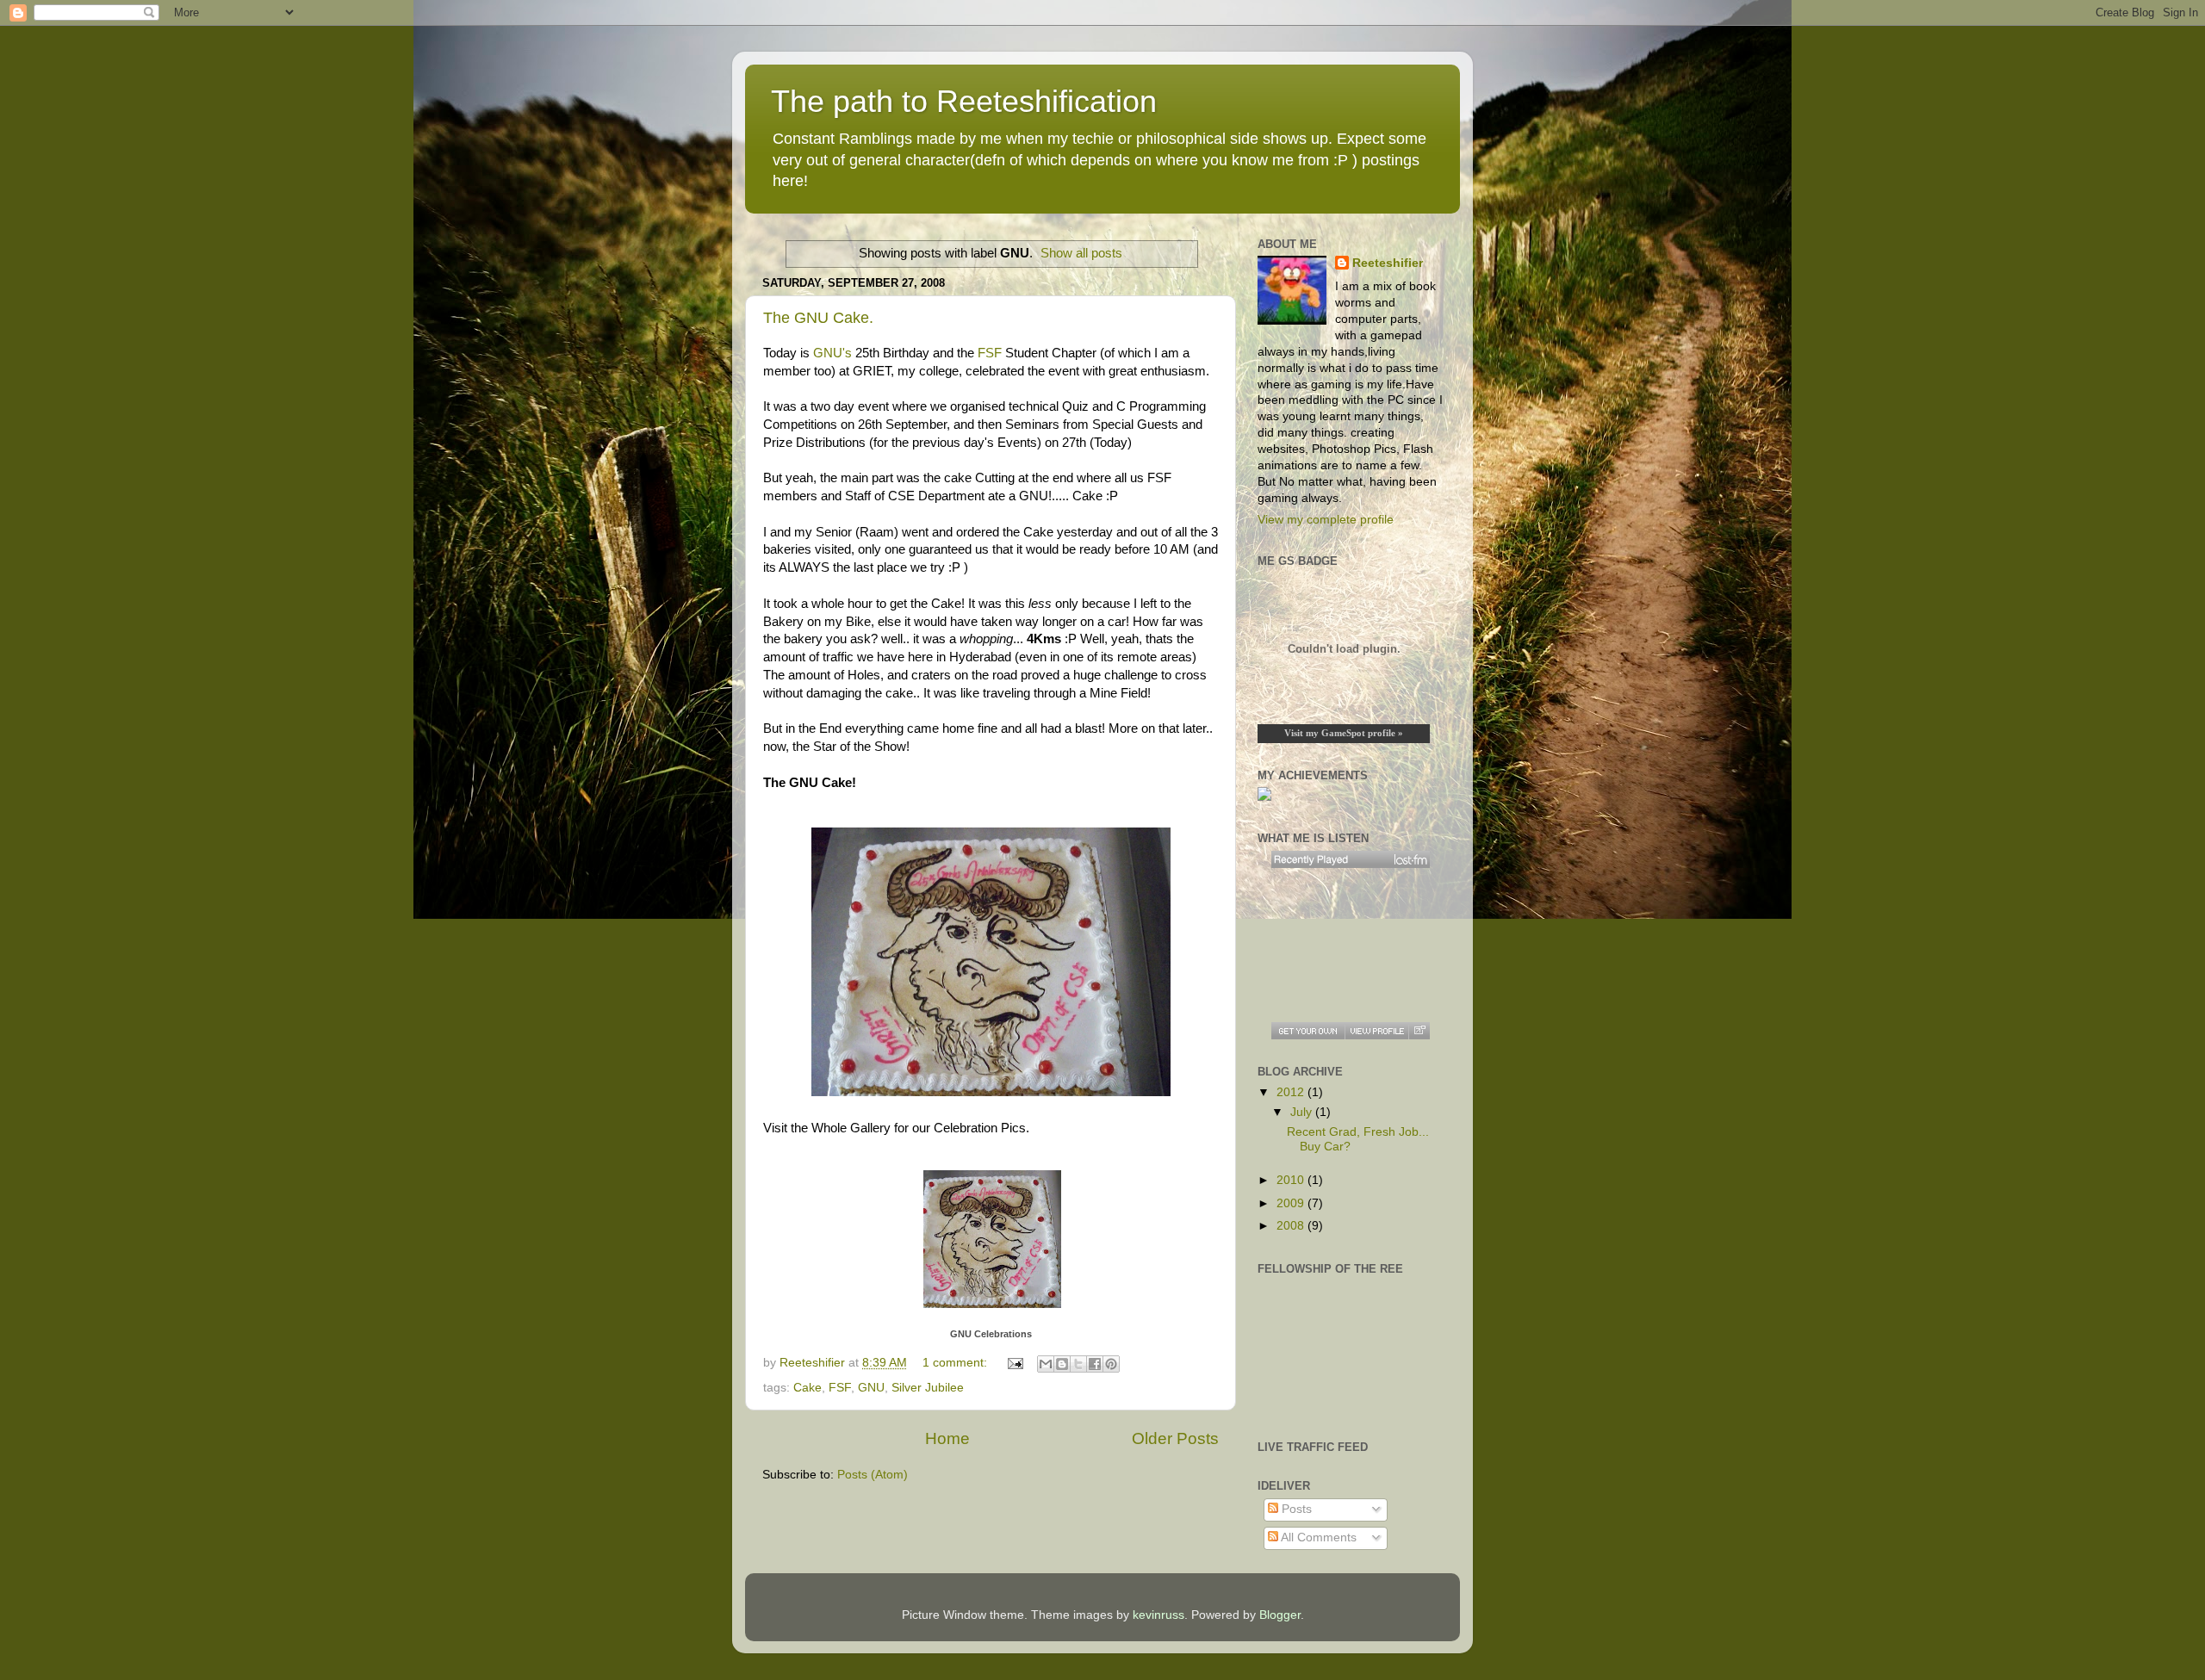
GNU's (832, 353)
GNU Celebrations (991, 1334)
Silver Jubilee (928, 1388)
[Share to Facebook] (1095, 1364)
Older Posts (1175, 1438)
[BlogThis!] (1062, 1364)
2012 (1292, 1092)
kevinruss (1158, 1615)
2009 (1292, 1203)
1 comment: (957, 1363)
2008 (1292, 1226)
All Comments (1317, 1537)
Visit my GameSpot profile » (1344, 733)
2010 (1292, 1180)
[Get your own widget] (1308, 1031)
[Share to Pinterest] (1111, 1364)
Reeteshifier (1388, 263)
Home (947, 1438)
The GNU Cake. (818, 318)
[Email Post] (1014, 1363)
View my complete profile (1326, 520)
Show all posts (1081, 253)
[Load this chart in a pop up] (1419, 1031)
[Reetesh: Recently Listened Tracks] (1351, 859)
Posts (1295, 1509)
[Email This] (1046, 1364)
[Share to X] (1078, 1364)
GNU (871, 1388)
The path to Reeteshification (964, 101)
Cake (807, 1388)
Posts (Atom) (873, 1475)
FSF (990, 353)
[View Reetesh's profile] (1376, 1031)
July (1303, 1112)
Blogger (1280, 1615)
